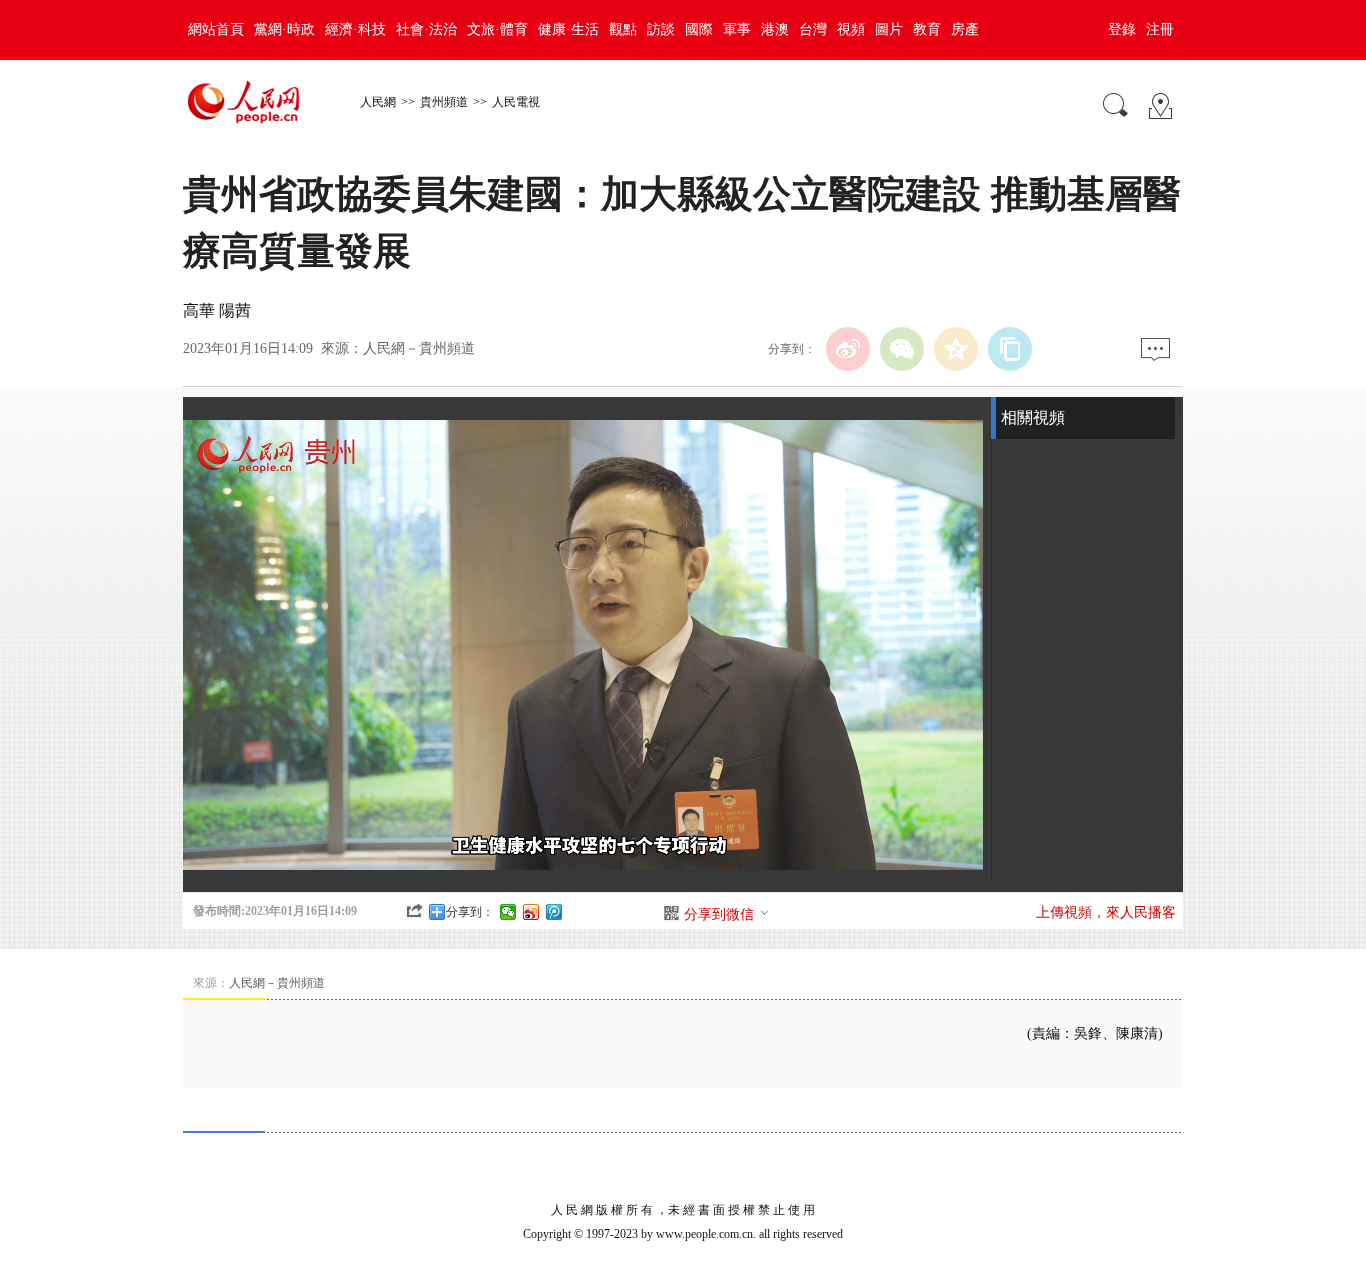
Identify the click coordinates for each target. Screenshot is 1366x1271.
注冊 (1160, 29)
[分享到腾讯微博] (554, 912)
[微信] (902, 349)
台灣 (813, 29)
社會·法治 (426, 29)
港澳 (775, 29)
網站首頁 (216, 29)
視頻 (851, 29)
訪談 (661, 29)
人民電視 (516, 102)
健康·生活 (568, 29)
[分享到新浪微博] (531, 912)
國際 (699, 29)
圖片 (889, 29)
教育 (927, 29)
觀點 (623, 29)
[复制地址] (1010, 349)
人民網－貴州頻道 (419, 348)
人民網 (378, 102)
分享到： (470, 912)
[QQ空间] (956, 349)
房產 (965, 29)
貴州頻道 (444, 102)
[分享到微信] (508, 912)
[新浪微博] (848, 349)
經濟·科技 (355, 29)
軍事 (737, 29)
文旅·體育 (497, 29)
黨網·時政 (284, 29)
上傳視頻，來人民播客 (1106, 912)
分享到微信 (719, 914)
